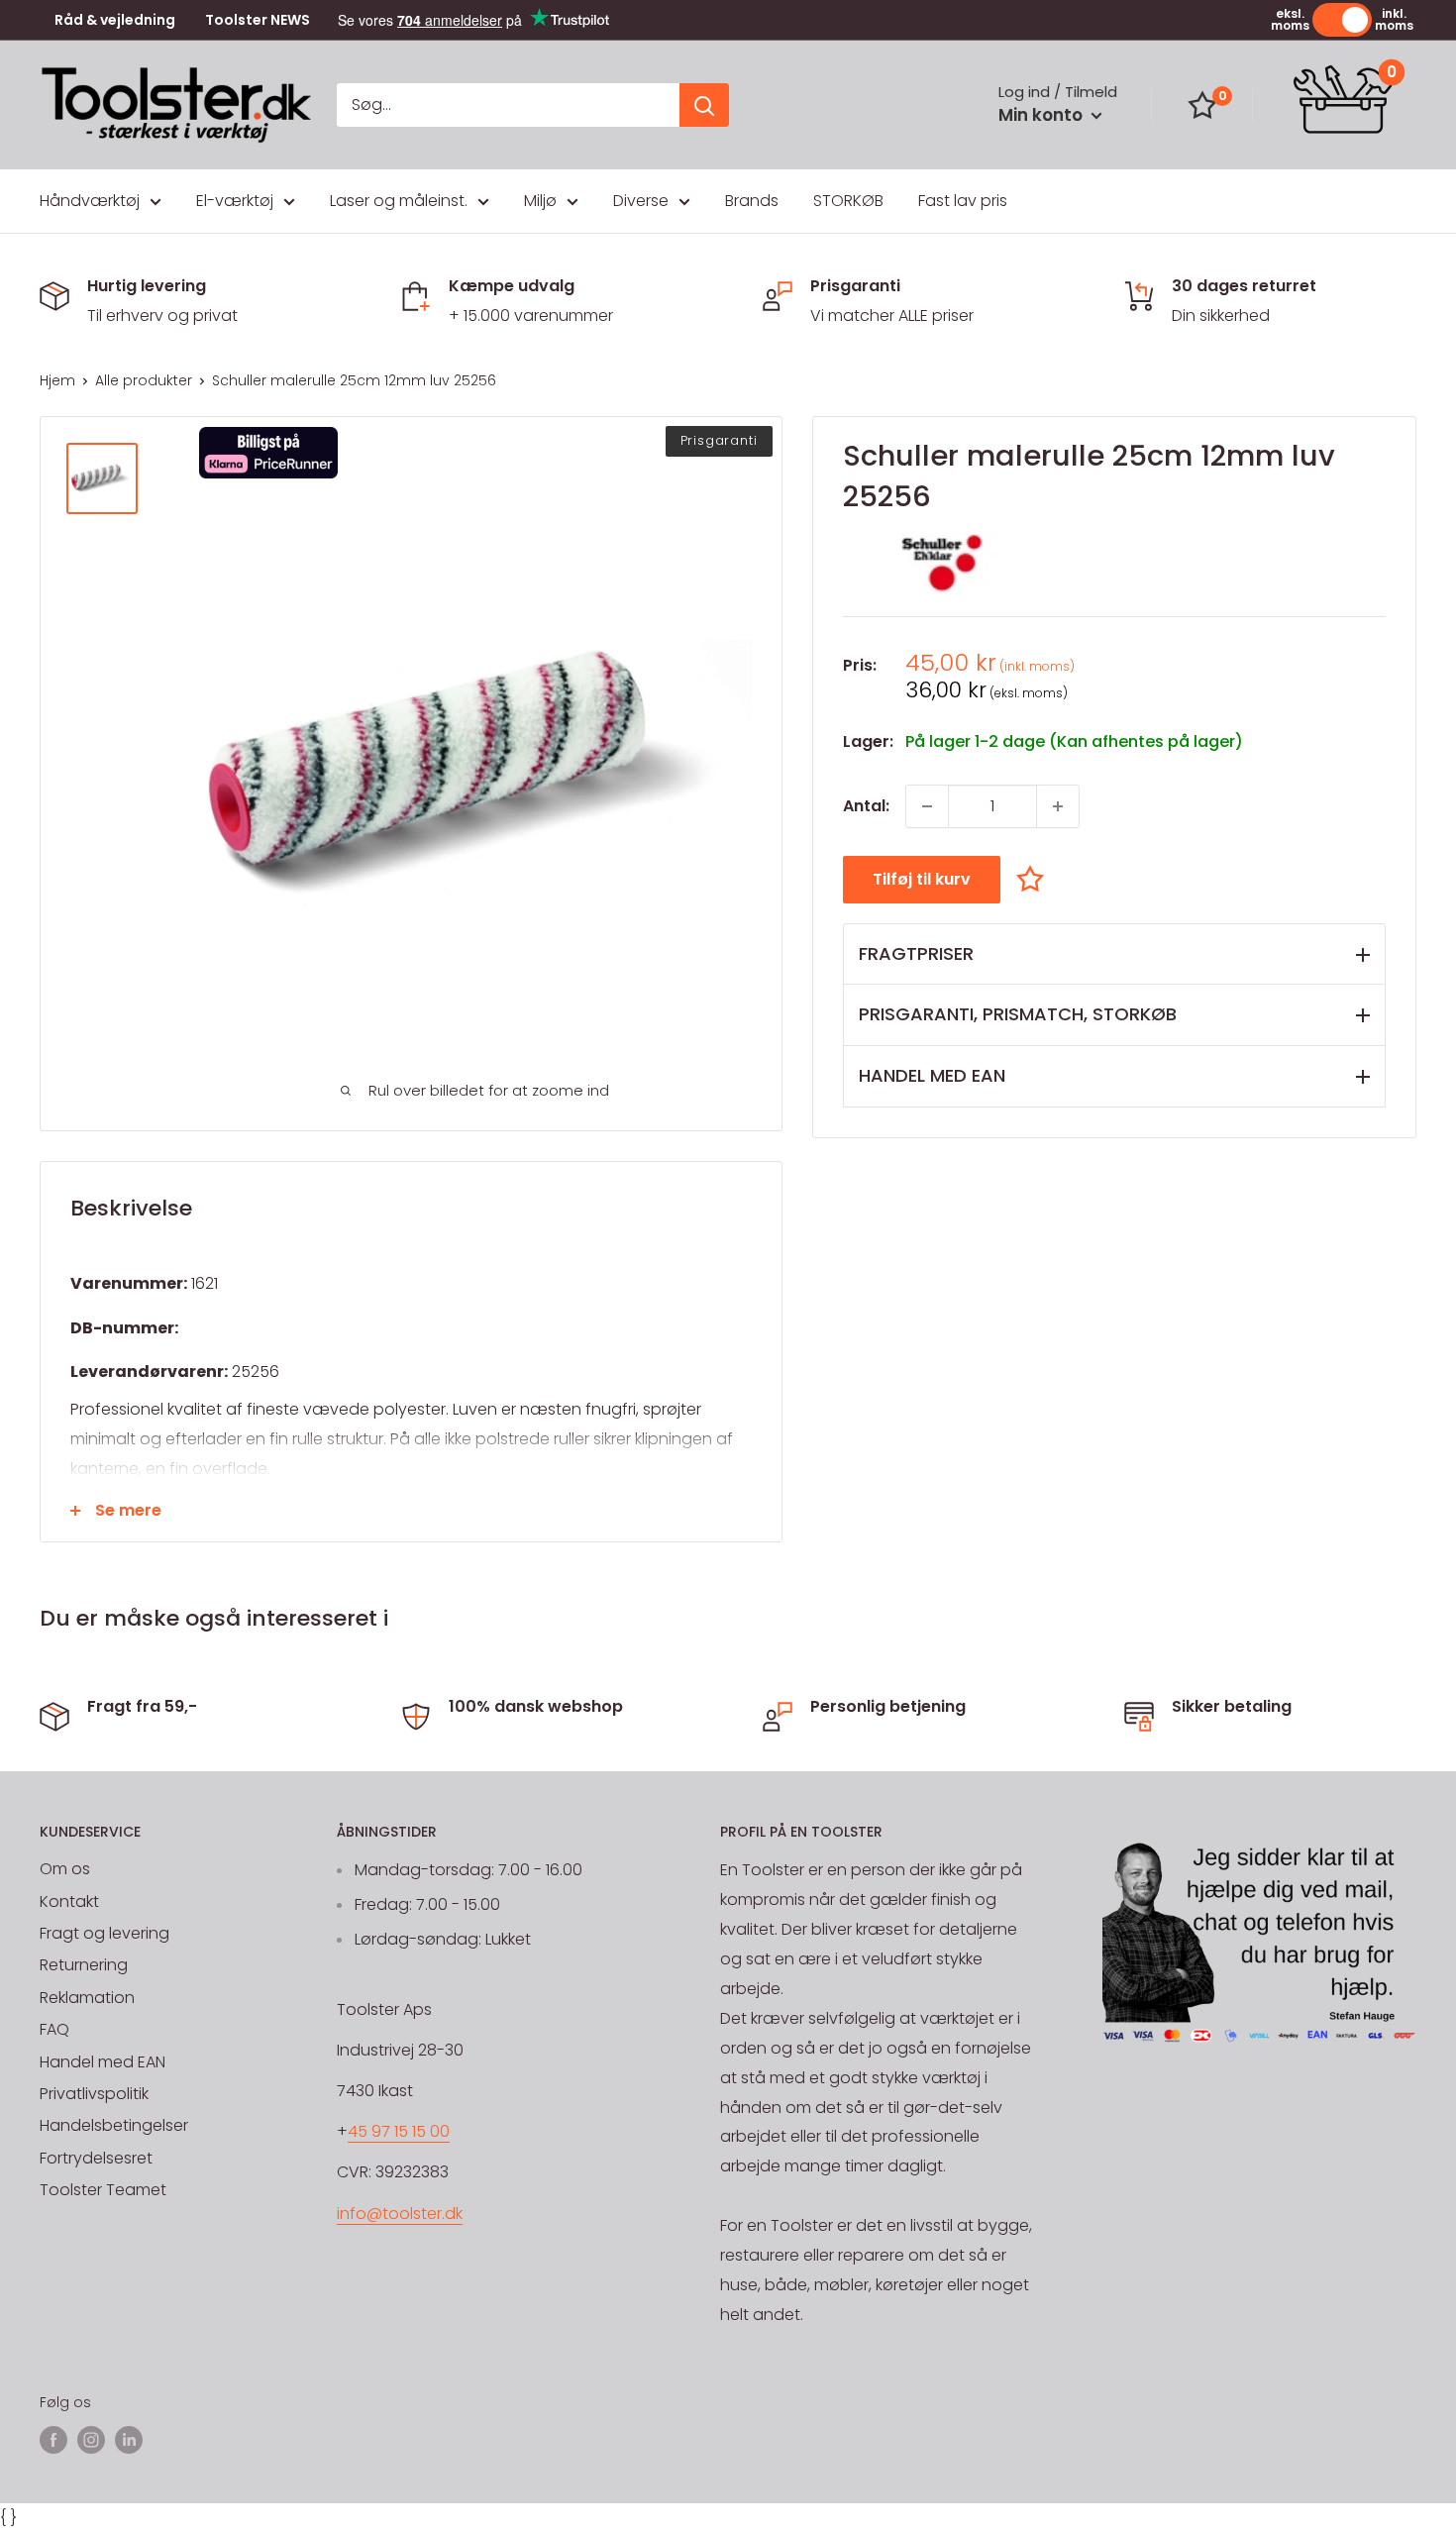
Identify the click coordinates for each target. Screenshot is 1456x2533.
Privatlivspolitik (94, 2094)
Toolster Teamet (103, 2190)
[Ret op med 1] (1058, 806)
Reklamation (87, 1998)
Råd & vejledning (115, 20)
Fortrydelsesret (96, 2158)
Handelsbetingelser (114, 2125)
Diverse (641, 201)
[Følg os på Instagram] (91, 2440)
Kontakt (69, 1901)
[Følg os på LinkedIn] (129, 2440)
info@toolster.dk (400, 2214)
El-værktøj (235, 201)
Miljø (540, 201)
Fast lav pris (963, 201)
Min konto (1042, 115)
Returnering (84, 1965)
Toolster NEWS (258, 20)
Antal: (866, 806)
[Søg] (704, 105)
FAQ (54, 2029)
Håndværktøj (90, 201)
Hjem (57, 380)
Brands (752, 201)
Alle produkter (144, 380)
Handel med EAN (103, 2062)
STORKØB (848, 201)
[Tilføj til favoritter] (1035, 878)
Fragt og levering (104, 1933)
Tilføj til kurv (922, 879)
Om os (65, 1869)
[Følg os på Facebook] (53, 2440)
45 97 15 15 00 (399, 2131)
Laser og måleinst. (399, 201)
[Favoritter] (1202, 105)
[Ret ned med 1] (927, 806)
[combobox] (508, 105)
